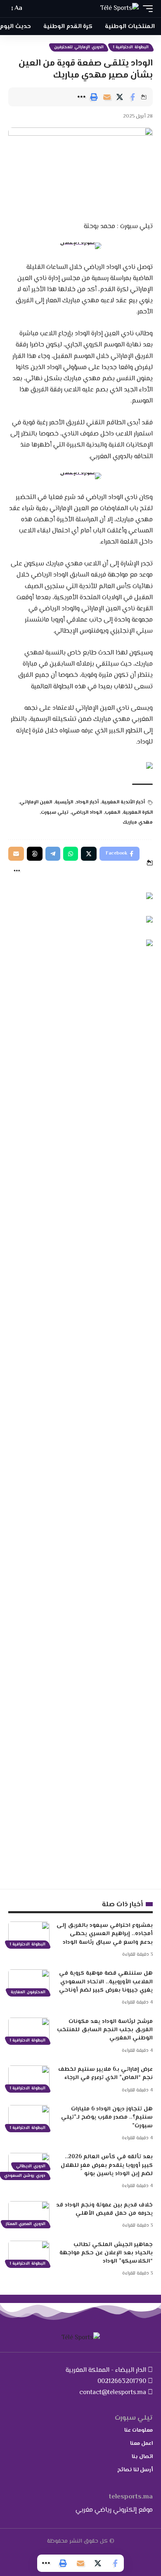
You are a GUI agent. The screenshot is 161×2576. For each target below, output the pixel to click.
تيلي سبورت (55, 813)
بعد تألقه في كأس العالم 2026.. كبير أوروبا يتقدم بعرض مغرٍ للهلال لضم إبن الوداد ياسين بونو (107, 2165)
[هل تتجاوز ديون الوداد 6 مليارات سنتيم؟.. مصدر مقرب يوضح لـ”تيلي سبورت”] (29, 2117)
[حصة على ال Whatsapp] (71, 854)
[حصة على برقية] (53, 854)
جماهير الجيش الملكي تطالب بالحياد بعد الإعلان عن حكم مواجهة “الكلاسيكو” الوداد (106, 2253)
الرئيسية (64, 802)
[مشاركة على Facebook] (133, 97)
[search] (33, 9)
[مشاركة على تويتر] (120, 97)
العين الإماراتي (36, 802)
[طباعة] (94, 97)
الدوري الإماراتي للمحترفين (79, 47)
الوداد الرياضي (87, 813)
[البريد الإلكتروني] (107, 97)
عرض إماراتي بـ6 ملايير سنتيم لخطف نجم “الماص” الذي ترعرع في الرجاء (105, 2074)
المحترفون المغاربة (28, 1992)
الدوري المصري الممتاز (26, 2224)
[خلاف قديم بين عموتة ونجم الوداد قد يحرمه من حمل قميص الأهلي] (29, 2213)
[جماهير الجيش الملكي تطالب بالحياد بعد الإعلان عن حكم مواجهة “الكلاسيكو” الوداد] (29, 2253)
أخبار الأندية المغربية (123, 802)
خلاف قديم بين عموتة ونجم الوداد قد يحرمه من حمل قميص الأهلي (104, 2209)
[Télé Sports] (120, 9)
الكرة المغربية (138, 813)
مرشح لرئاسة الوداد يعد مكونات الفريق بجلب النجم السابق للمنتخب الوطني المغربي (105, 2030)
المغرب (112, 813)
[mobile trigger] (146, 9)
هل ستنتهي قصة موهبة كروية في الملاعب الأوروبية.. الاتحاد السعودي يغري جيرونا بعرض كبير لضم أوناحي (106, 1982)
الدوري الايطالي (31, 2166)
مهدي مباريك (138, 823)
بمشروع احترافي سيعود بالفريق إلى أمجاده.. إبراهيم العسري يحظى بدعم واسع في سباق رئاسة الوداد (105, 1934)
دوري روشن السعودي (25, 2176)
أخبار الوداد (87, 802)
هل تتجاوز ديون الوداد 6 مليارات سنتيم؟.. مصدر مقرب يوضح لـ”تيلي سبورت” (107, 2118)
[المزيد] (81, 97)
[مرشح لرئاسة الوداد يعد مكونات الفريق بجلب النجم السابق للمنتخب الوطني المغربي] (29, 2030)
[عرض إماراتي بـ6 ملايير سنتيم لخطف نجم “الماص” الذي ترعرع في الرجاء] (29, 2078)
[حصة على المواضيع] (35, 854)
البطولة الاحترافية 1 (131, 47)
